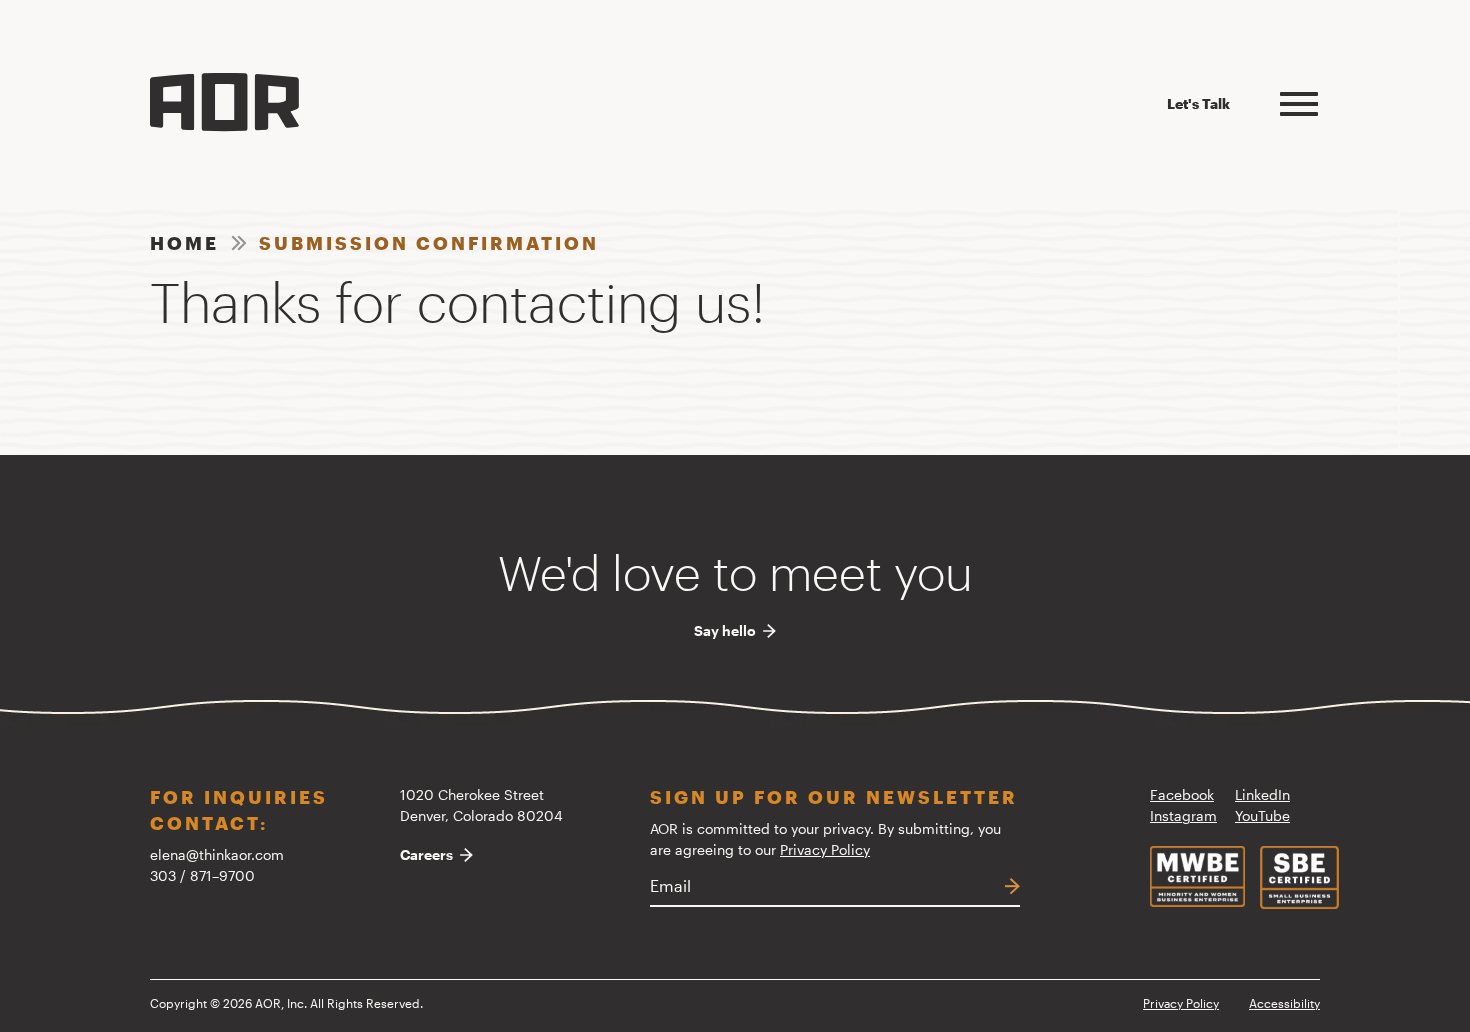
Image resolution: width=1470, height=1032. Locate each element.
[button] (1299, 101)
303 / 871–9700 (202, 875)
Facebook (1182, 794)
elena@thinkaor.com (217, 854)
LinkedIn (1262, 794)
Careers (426, 855)
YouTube (1262, 815)
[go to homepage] (224, 102)
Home (184, 243)
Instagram (1183, 815)
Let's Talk (1198, 104)
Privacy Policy (825, 849)
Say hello (725, 631)
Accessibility (1284, 1003)
